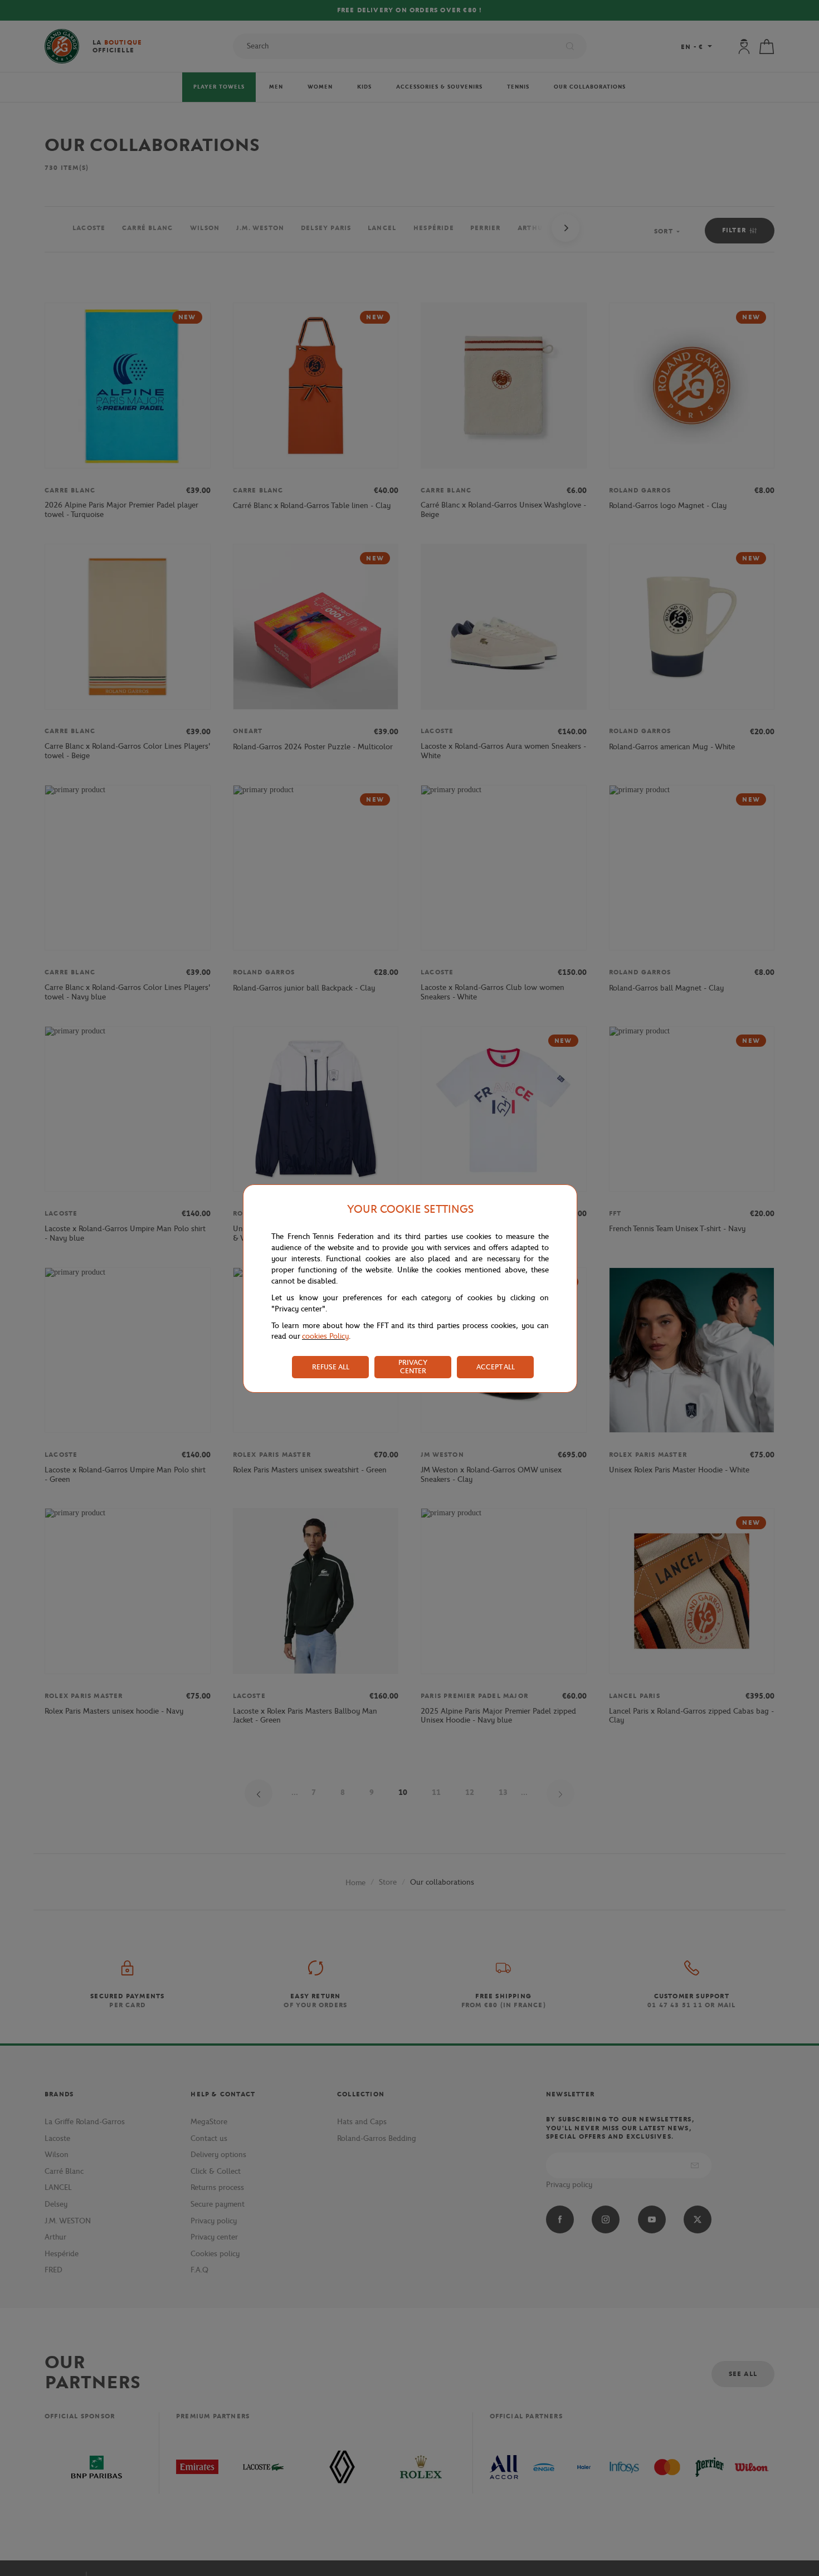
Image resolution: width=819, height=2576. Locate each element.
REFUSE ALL (331, 1367)
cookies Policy (325, 1336)
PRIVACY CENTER (413, 1367)
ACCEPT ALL (496, 1367)
